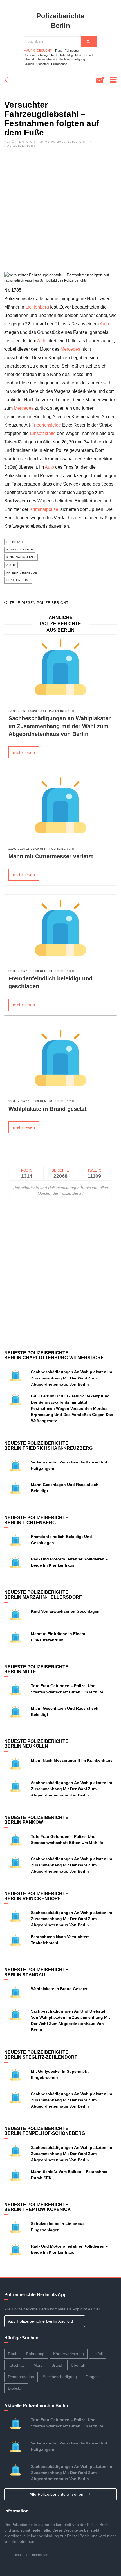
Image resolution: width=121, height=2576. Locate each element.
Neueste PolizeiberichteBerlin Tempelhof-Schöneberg (45, 2131)
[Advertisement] (60, 212)
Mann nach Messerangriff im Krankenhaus (72, 1760)
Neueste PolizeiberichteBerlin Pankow (36, 1820)
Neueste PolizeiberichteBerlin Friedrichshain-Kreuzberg (48, 1446)
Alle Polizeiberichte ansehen (57, 2494)
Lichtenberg (37, 307)
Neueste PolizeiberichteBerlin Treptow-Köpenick (38, 2207)
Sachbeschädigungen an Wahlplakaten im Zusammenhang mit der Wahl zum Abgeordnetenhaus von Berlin (60, 726)
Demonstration (47, 59)
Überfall (29, 59)
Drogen (29, 64)
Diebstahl (43, 64)
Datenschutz (14, 2555)
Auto (104, 324)
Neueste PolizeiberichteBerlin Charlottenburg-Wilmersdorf (54, 1355)
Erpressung (59, 64)
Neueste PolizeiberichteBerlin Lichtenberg (36, 1520)
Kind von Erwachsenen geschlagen (65, 1611)
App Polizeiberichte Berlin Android (41, 2321)
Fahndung (72, 51)
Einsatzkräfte (43, 433)
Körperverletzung (36, 55)
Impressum (40, 2555)
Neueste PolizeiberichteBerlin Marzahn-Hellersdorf (43, 1595)
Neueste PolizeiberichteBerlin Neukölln (36, 1744)
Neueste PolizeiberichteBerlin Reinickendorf (36, 1896)
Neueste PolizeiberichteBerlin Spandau (36, 1972)
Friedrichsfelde (46, 425)
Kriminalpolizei (44, 509)
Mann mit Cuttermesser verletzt (51, 856)
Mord (79, 55)
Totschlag (66, 55)
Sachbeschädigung (72, 59)
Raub (59, 51)
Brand (88, 55)
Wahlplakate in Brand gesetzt (48, 1109)
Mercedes (70, 349)
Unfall (54, 55)
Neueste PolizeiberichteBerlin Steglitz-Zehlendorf (41, 2055)
